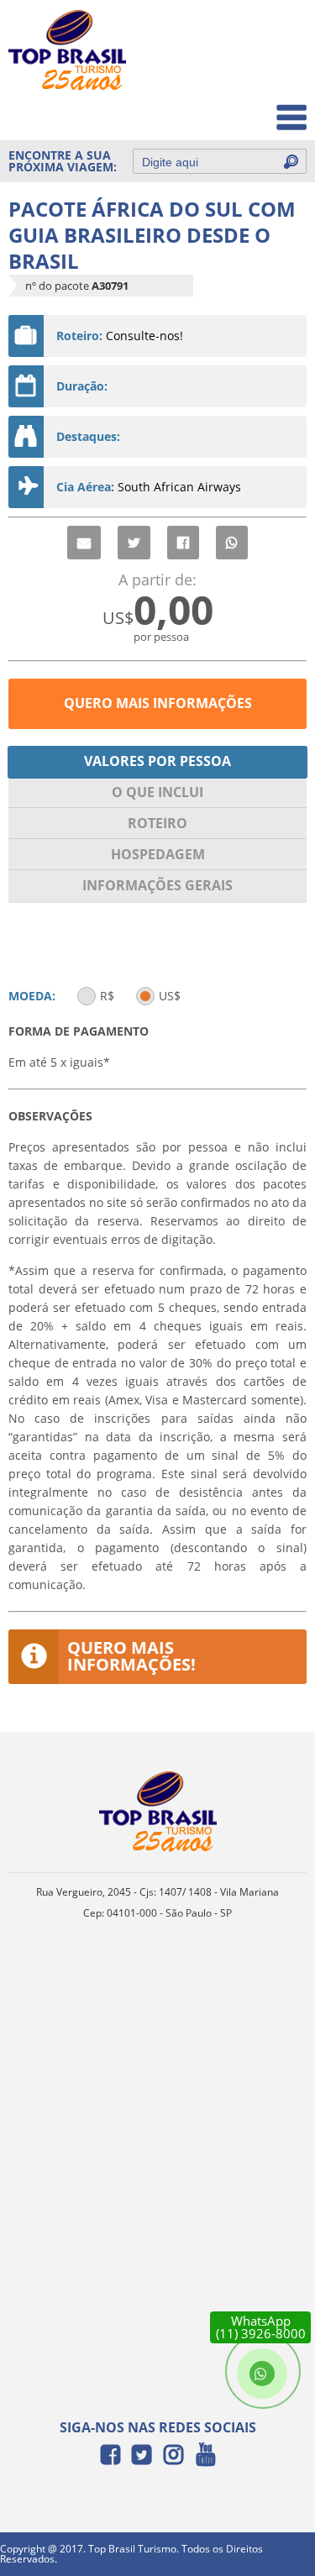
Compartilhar (183, 543)
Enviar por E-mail (84, 543)
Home (278, 35)
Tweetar (134, 543)
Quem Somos (257, 72)
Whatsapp (232, 543)
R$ (107, 996)
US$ (170, 996)
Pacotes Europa (251, 109)
